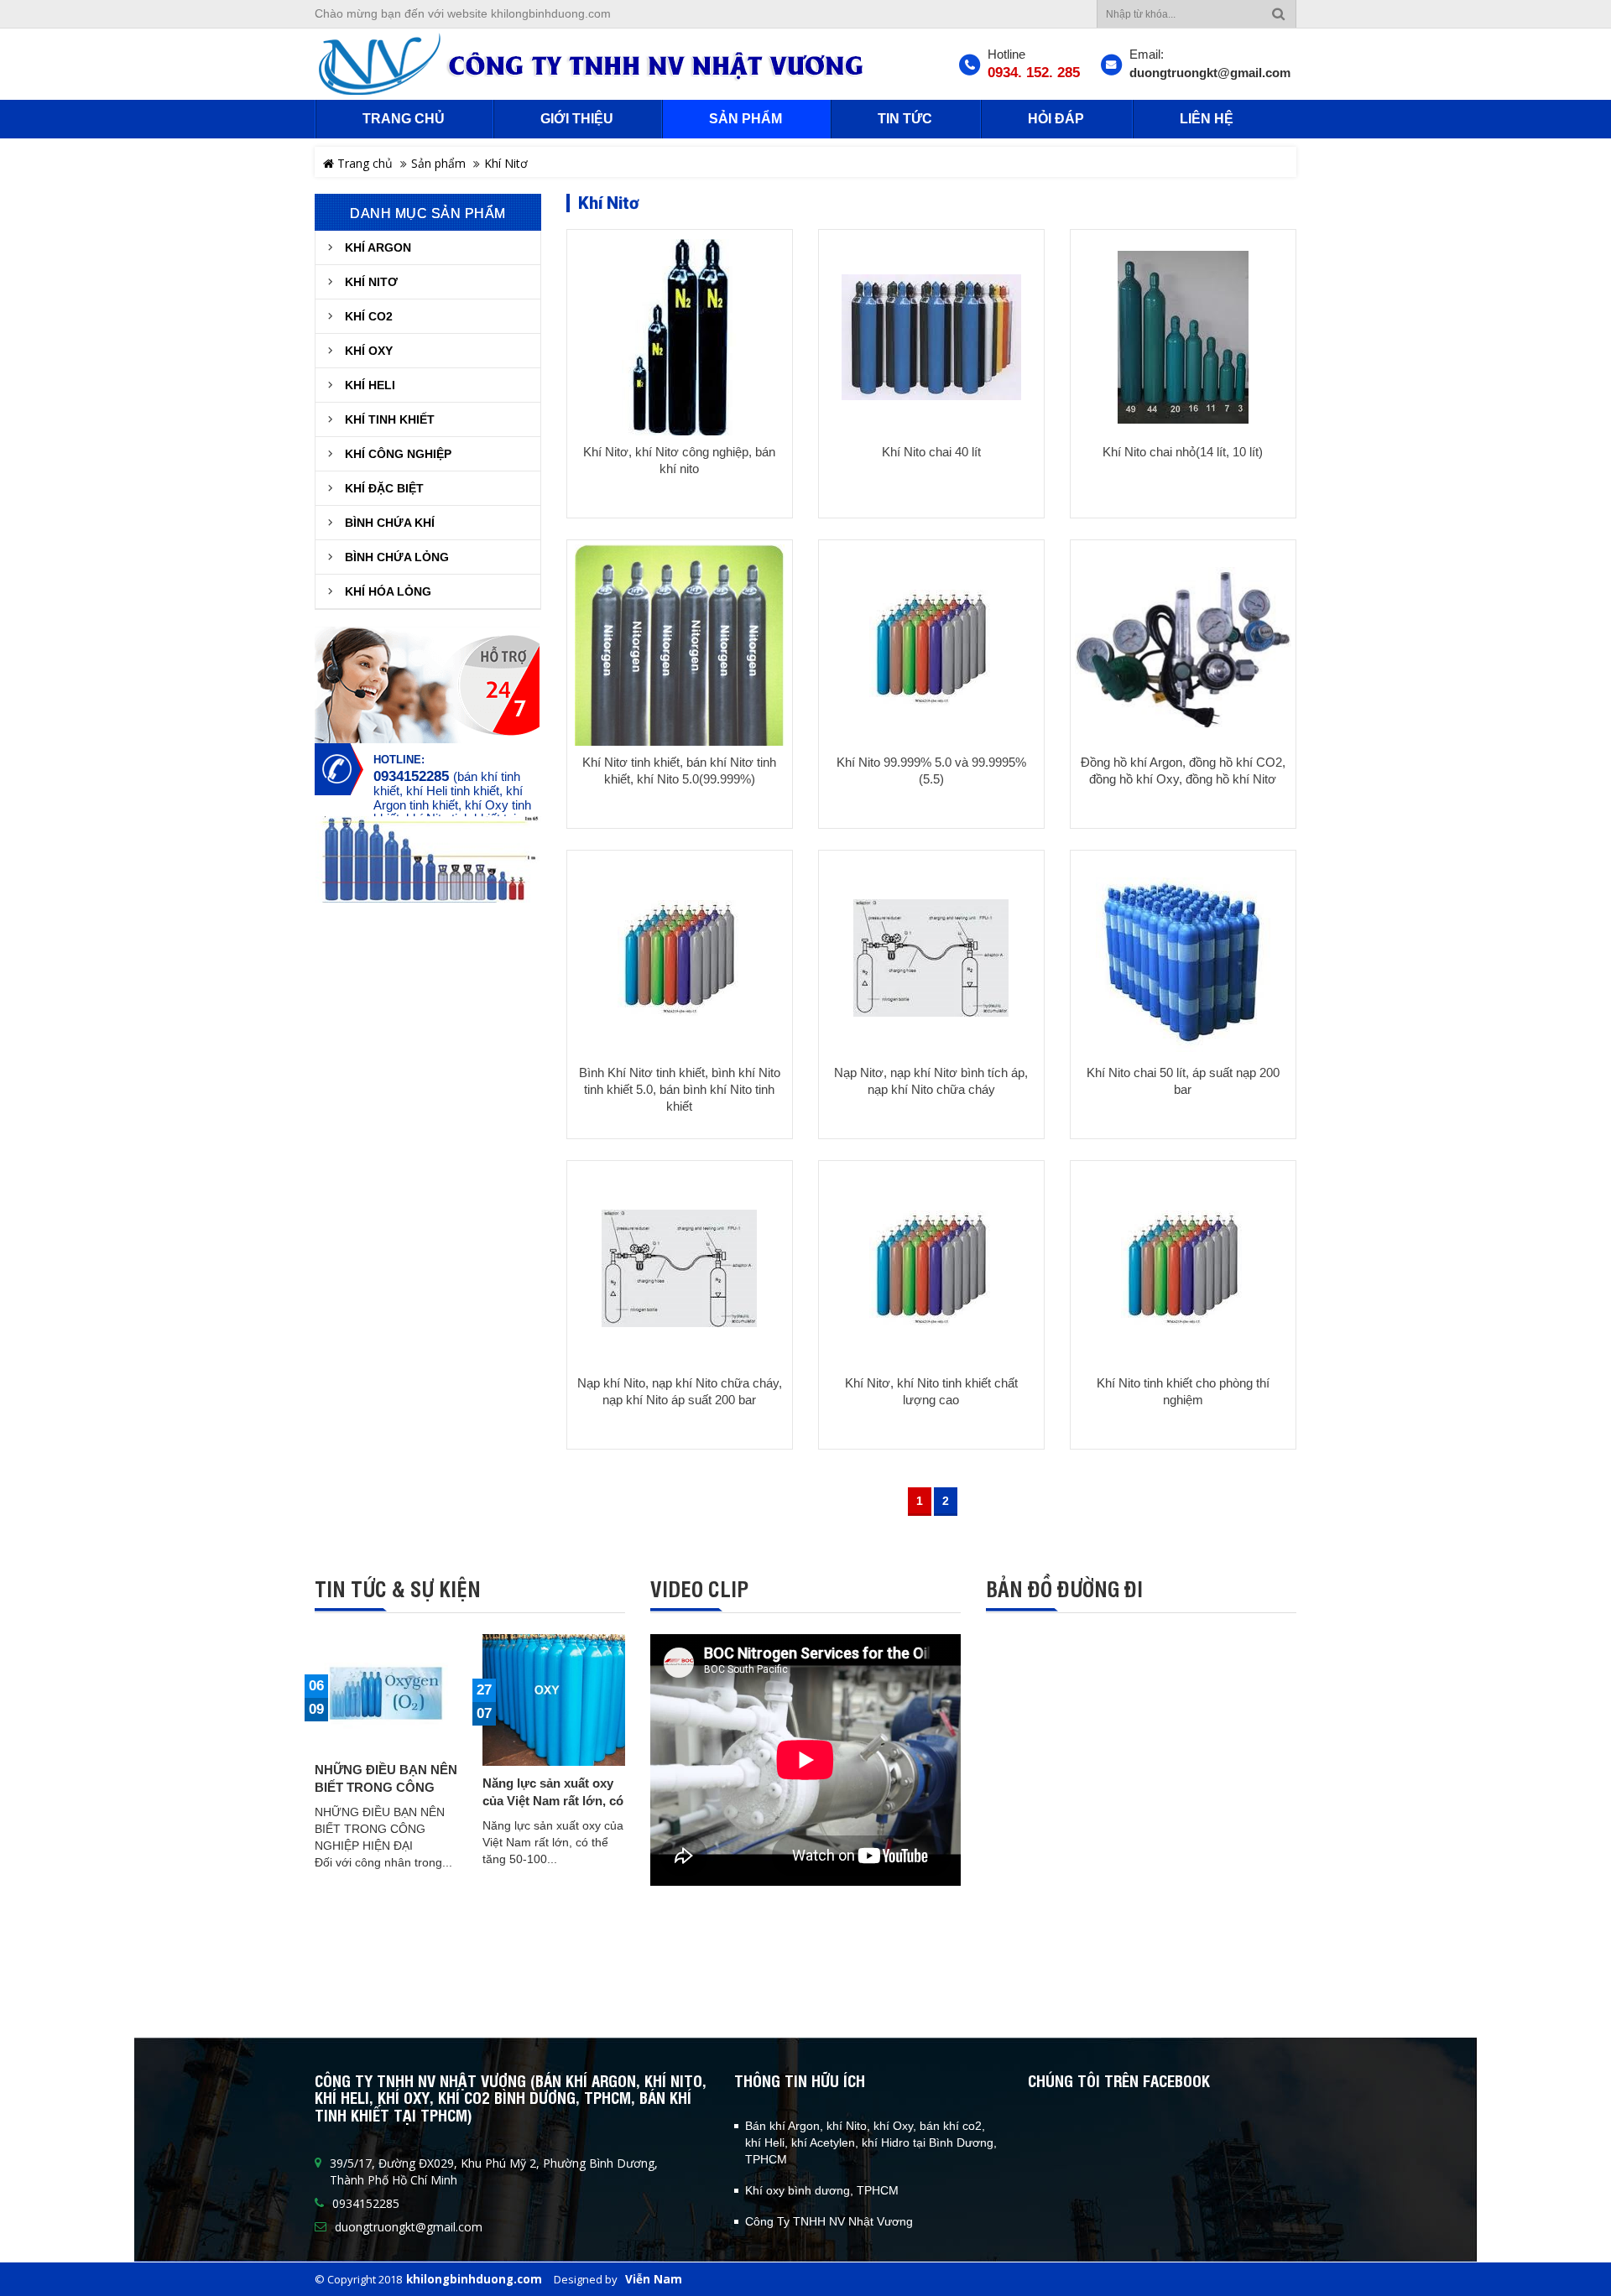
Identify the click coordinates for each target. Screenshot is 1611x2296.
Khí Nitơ (506, 163)
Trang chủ (363, 163)
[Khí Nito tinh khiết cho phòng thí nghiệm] (1183, 1268)
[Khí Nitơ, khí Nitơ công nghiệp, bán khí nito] (680, 337)
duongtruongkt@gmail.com (1210, 73)
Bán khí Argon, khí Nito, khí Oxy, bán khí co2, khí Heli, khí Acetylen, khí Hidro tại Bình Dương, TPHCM (871, 2142)
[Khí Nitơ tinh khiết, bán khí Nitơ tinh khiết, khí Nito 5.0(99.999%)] (680, 658)
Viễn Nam (654, 2279)
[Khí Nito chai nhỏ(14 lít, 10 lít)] (1183, 337)
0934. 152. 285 (1034, 73)
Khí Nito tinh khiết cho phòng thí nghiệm (1183, 1391)
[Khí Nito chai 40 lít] (931, 337)
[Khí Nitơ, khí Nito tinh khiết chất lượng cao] (931, 1268)
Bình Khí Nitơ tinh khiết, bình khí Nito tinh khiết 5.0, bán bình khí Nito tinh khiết (680, 1089)
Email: (1147, 54)
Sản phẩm (438, 163)
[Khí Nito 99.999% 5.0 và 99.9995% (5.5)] (931, 647)
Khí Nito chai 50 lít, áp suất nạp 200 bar (1183, 1081)
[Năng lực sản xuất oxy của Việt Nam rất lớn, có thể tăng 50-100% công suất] (554, 1700)
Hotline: (399, 760)
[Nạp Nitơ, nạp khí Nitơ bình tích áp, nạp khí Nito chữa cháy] (931, 958)
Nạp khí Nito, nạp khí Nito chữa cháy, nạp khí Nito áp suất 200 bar (680, 1391)
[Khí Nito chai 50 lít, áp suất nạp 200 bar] (1183, 958)
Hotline (1006, 54)
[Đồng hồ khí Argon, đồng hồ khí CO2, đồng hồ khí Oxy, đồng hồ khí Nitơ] (1183, 647)
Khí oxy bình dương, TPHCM (822, 2190)
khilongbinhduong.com (474, 2279)
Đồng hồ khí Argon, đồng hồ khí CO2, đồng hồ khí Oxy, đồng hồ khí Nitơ (1183, 771)
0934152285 (411, 777)
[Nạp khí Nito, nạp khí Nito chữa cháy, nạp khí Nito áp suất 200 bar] (680, 1268)
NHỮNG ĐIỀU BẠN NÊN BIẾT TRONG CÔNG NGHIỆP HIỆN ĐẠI (386, 1787)
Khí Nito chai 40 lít (931, 452)
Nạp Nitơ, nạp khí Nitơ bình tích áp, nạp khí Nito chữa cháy (931, 1081)
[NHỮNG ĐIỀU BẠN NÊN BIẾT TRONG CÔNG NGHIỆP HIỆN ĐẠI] (386, 1694)
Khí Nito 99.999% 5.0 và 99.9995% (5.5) (931, 771)
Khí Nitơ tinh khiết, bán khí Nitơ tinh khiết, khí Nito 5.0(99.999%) (679, 771)
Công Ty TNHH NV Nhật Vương (829, 2221)
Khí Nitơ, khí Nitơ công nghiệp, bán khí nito (679, 460)
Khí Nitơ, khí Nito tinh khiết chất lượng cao (931, 1391)
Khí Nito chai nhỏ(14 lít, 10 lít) (1183, 452)
